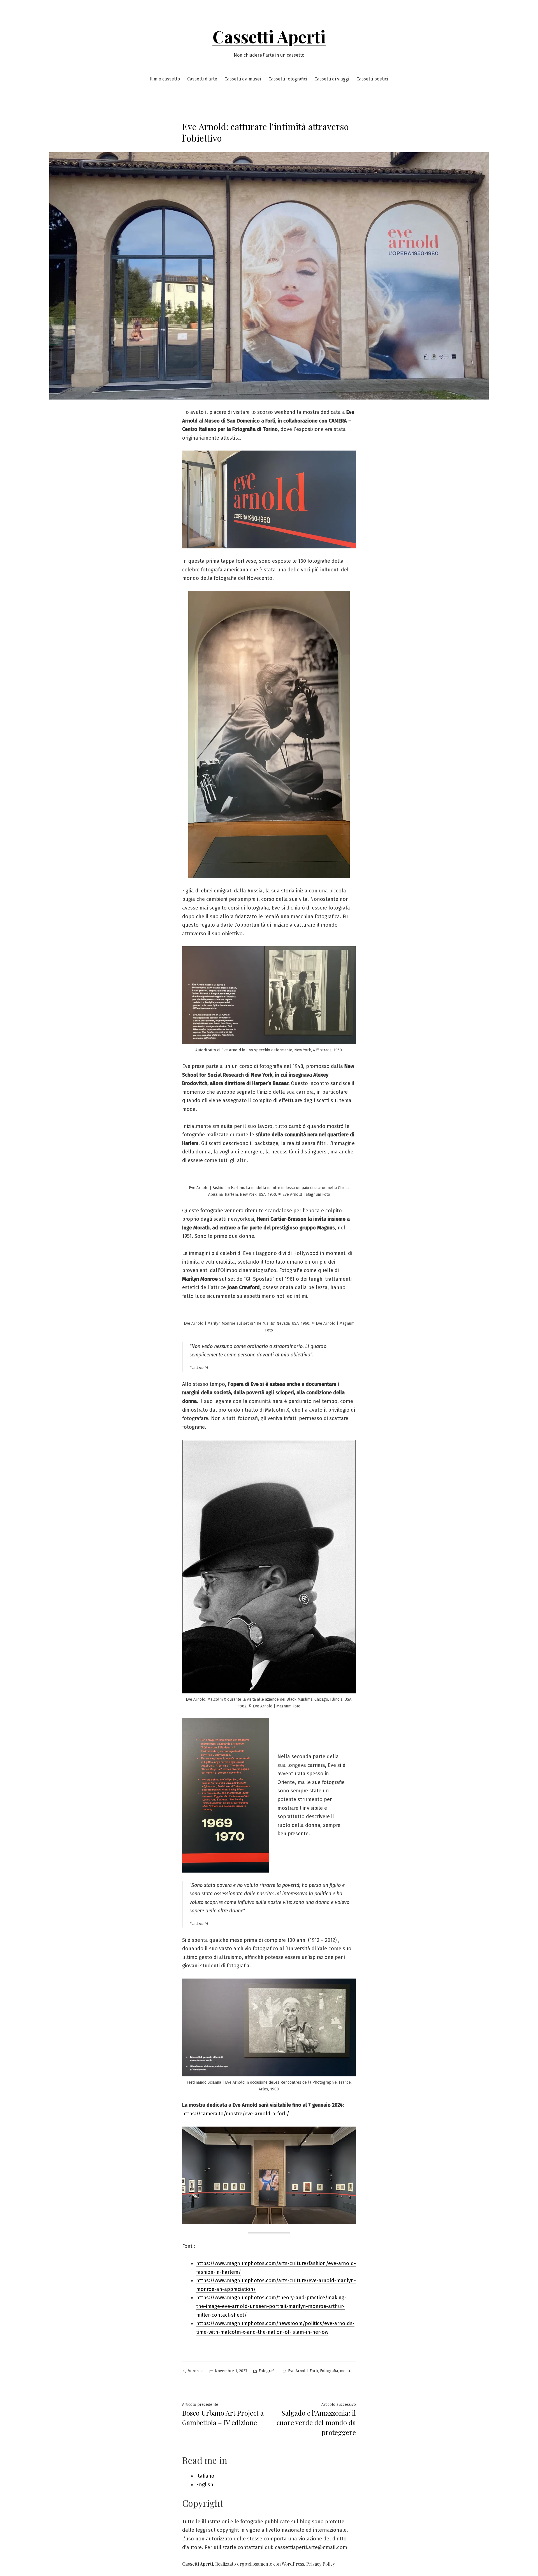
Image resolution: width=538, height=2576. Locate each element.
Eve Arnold (298, 2371)
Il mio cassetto (165, 79)
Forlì (314, 2371)
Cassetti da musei (243, 79)
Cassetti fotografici (288, 79)
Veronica (196, 2371)
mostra (346, 2371)
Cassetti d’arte (202, 79)
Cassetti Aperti (269, 36)
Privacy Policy (321, 2564)
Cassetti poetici (372, 79)
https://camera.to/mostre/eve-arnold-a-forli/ (236, 2114)
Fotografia (268, 2371)
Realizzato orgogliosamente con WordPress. (261, 2564)
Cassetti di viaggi (332, 79)
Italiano (205, 2476)
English (205, 2485)
